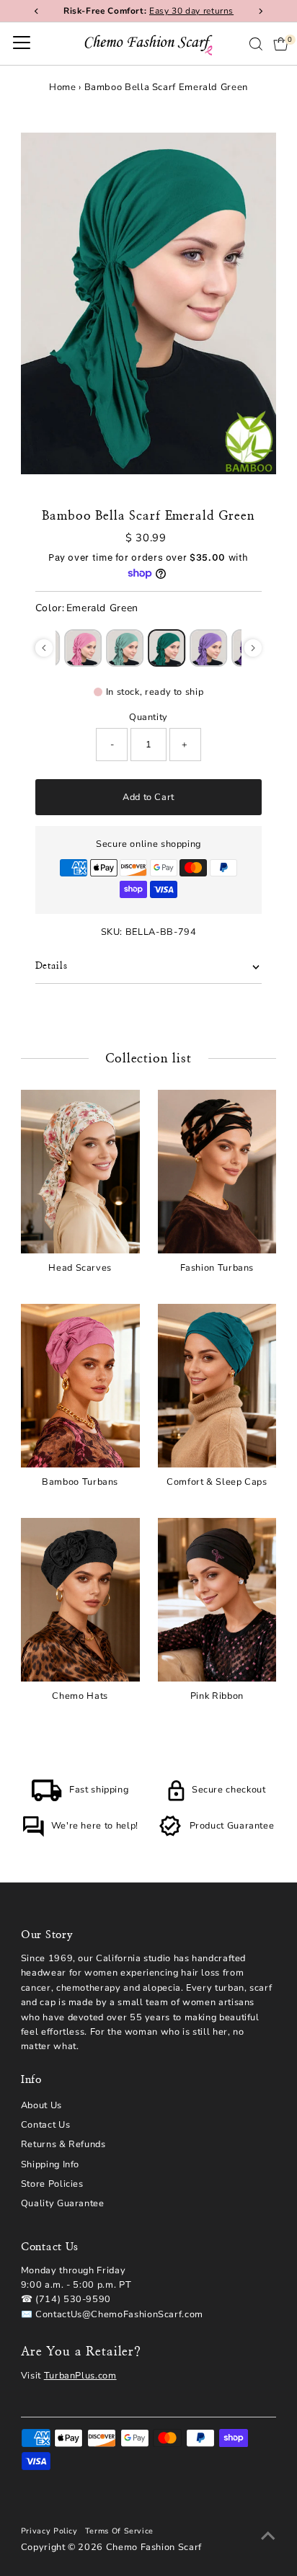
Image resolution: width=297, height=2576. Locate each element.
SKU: (112, 932)
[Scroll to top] (268, 2536)
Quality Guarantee (63, 2203)
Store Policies (52, 2184)
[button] (44, 648)
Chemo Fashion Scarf (154, 2547)
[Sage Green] (125, 648)
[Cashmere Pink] (83, 648)
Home (63, 87)
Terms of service (119, 2531)
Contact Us (45, 2125)
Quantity (148, 717)
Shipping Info (50, 2164)
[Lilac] (208, 648)
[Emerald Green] (167, 648)
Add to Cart (148, 797)
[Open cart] (281, 44)
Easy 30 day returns (191, 11)
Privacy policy (49, 2531)
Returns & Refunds (63, 2144)
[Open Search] (256, 44)
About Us (41, 2105)
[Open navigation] (22, 44)
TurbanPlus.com (80, 2376)
